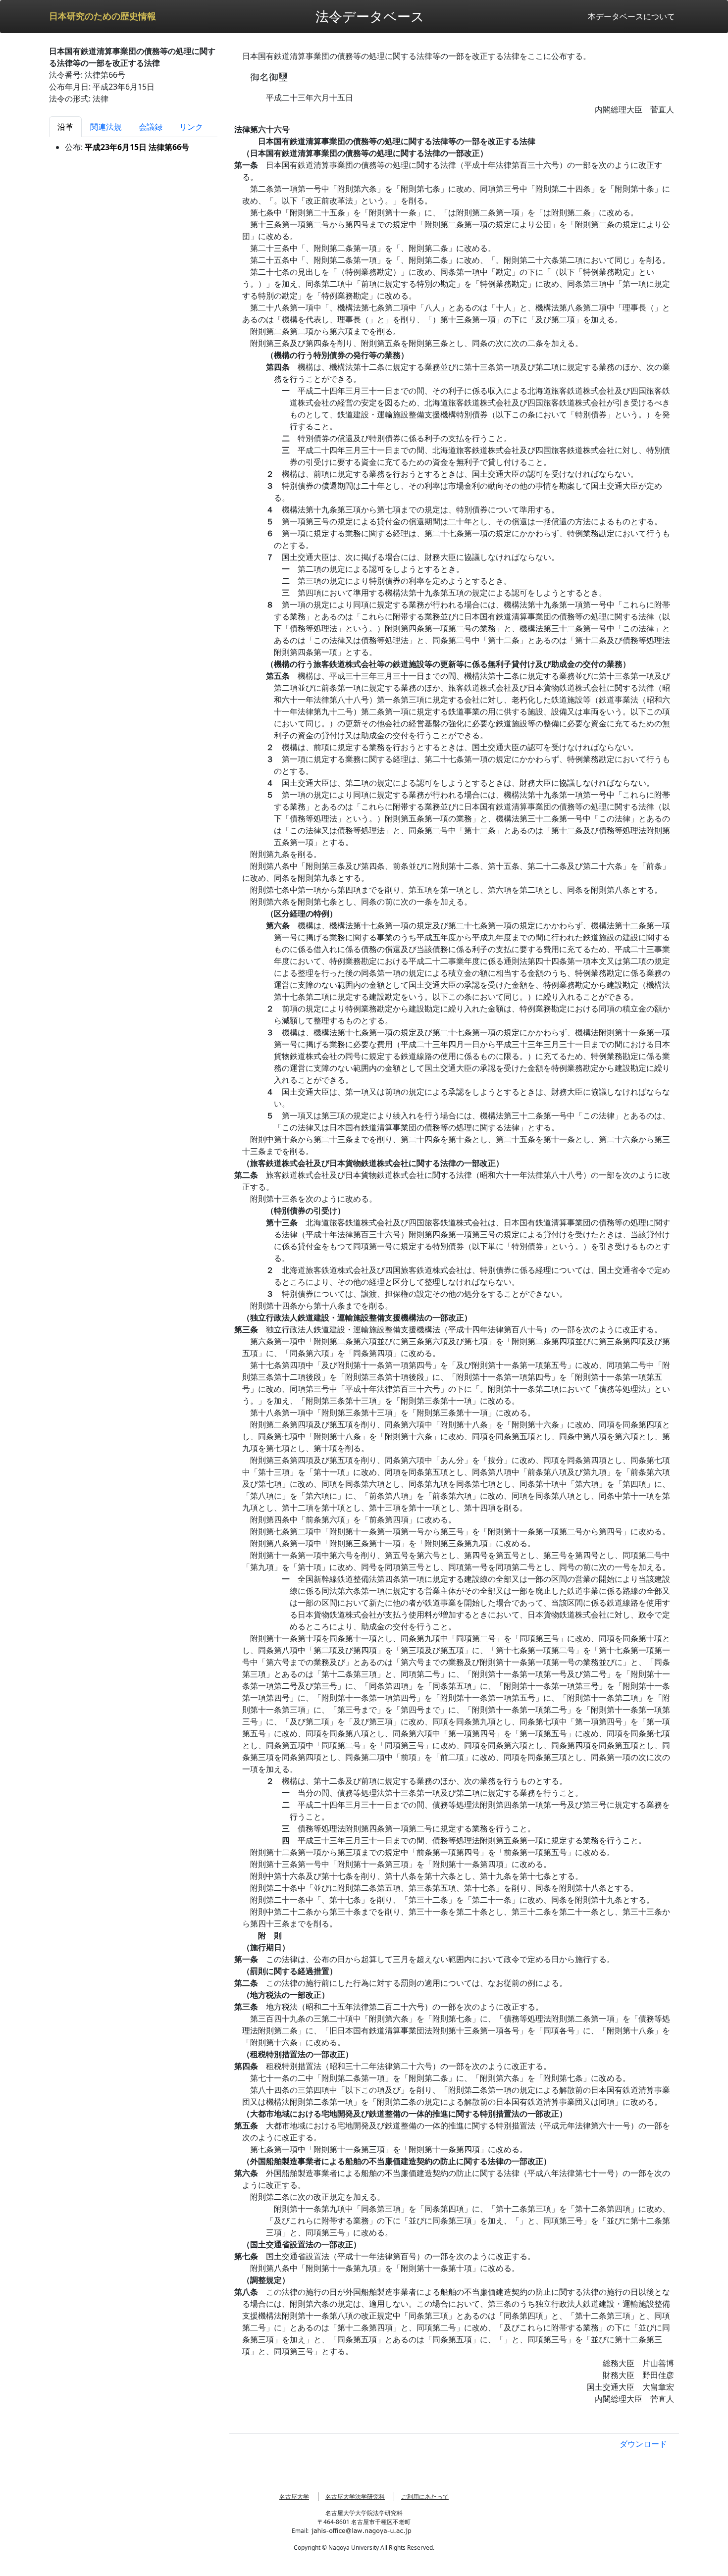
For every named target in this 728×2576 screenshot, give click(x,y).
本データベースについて (631, 16)
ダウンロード (643, 2444)
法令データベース (370, 16)
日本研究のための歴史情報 (103, 16)
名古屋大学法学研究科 (355, 2497)
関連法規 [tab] (106, 127)
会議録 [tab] (151, 127)
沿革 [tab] (65, 127)
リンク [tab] (191, 127)
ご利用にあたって (425, 2497)
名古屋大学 (294, 2497)
